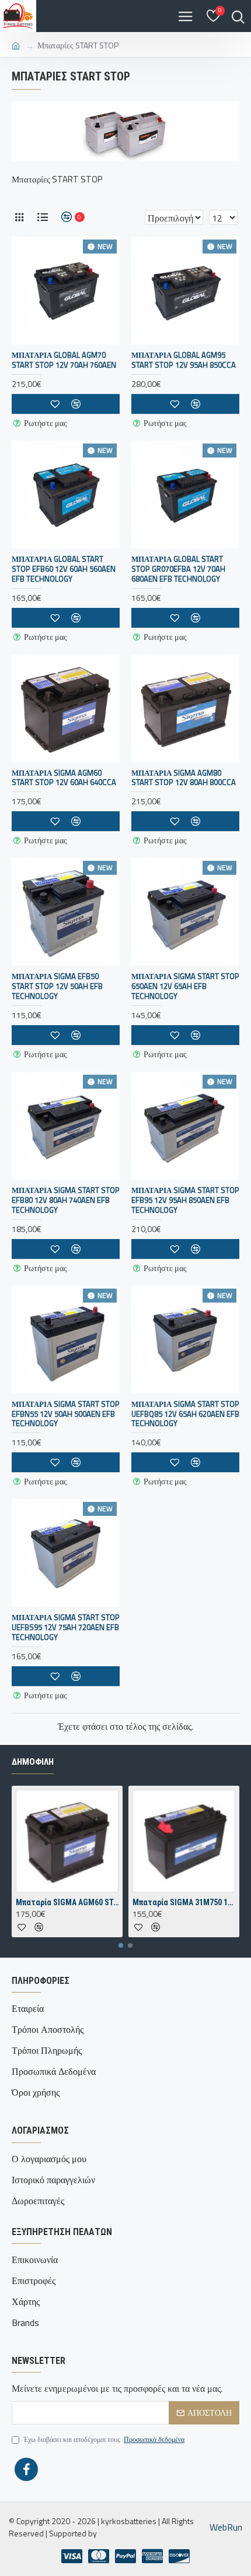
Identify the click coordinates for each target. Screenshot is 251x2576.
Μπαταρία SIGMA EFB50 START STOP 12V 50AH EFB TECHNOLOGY (57, 986)
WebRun (226, 2527)
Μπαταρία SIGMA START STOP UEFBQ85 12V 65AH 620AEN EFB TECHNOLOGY (185, 1414)
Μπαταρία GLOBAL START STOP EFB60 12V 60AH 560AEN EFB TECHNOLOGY (64, 569)
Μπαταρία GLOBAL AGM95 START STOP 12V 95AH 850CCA (184, 360)
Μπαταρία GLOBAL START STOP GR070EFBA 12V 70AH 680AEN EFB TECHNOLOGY (178, 569)
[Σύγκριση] (76, 1676)
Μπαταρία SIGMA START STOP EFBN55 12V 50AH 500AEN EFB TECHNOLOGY (66, 1414)
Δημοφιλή (33, 1762)
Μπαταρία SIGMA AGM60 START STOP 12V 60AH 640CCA (64, 778)
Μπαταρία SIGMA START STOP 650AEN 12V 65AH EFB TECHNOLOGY (185, 986)
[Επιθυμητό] (55, 1676)
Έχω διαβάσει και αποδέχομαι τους (104, 2440)
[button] (121, 1945)
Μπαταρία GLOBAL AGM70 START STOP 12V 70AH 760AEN (64, 360)
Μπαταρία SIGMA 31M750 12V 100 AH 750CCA (184, 1902)
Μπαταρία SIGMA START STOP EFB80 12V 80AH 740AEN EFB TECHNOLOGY (66, 1200)
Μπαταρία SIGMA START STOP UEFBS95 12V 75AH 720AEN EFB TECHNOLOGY (66, 1627)
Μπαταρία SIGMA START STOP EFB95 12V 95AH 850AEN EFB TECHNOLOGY (185, 1200)
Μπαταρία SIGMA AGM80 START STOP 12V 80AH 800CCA (184, 778)
